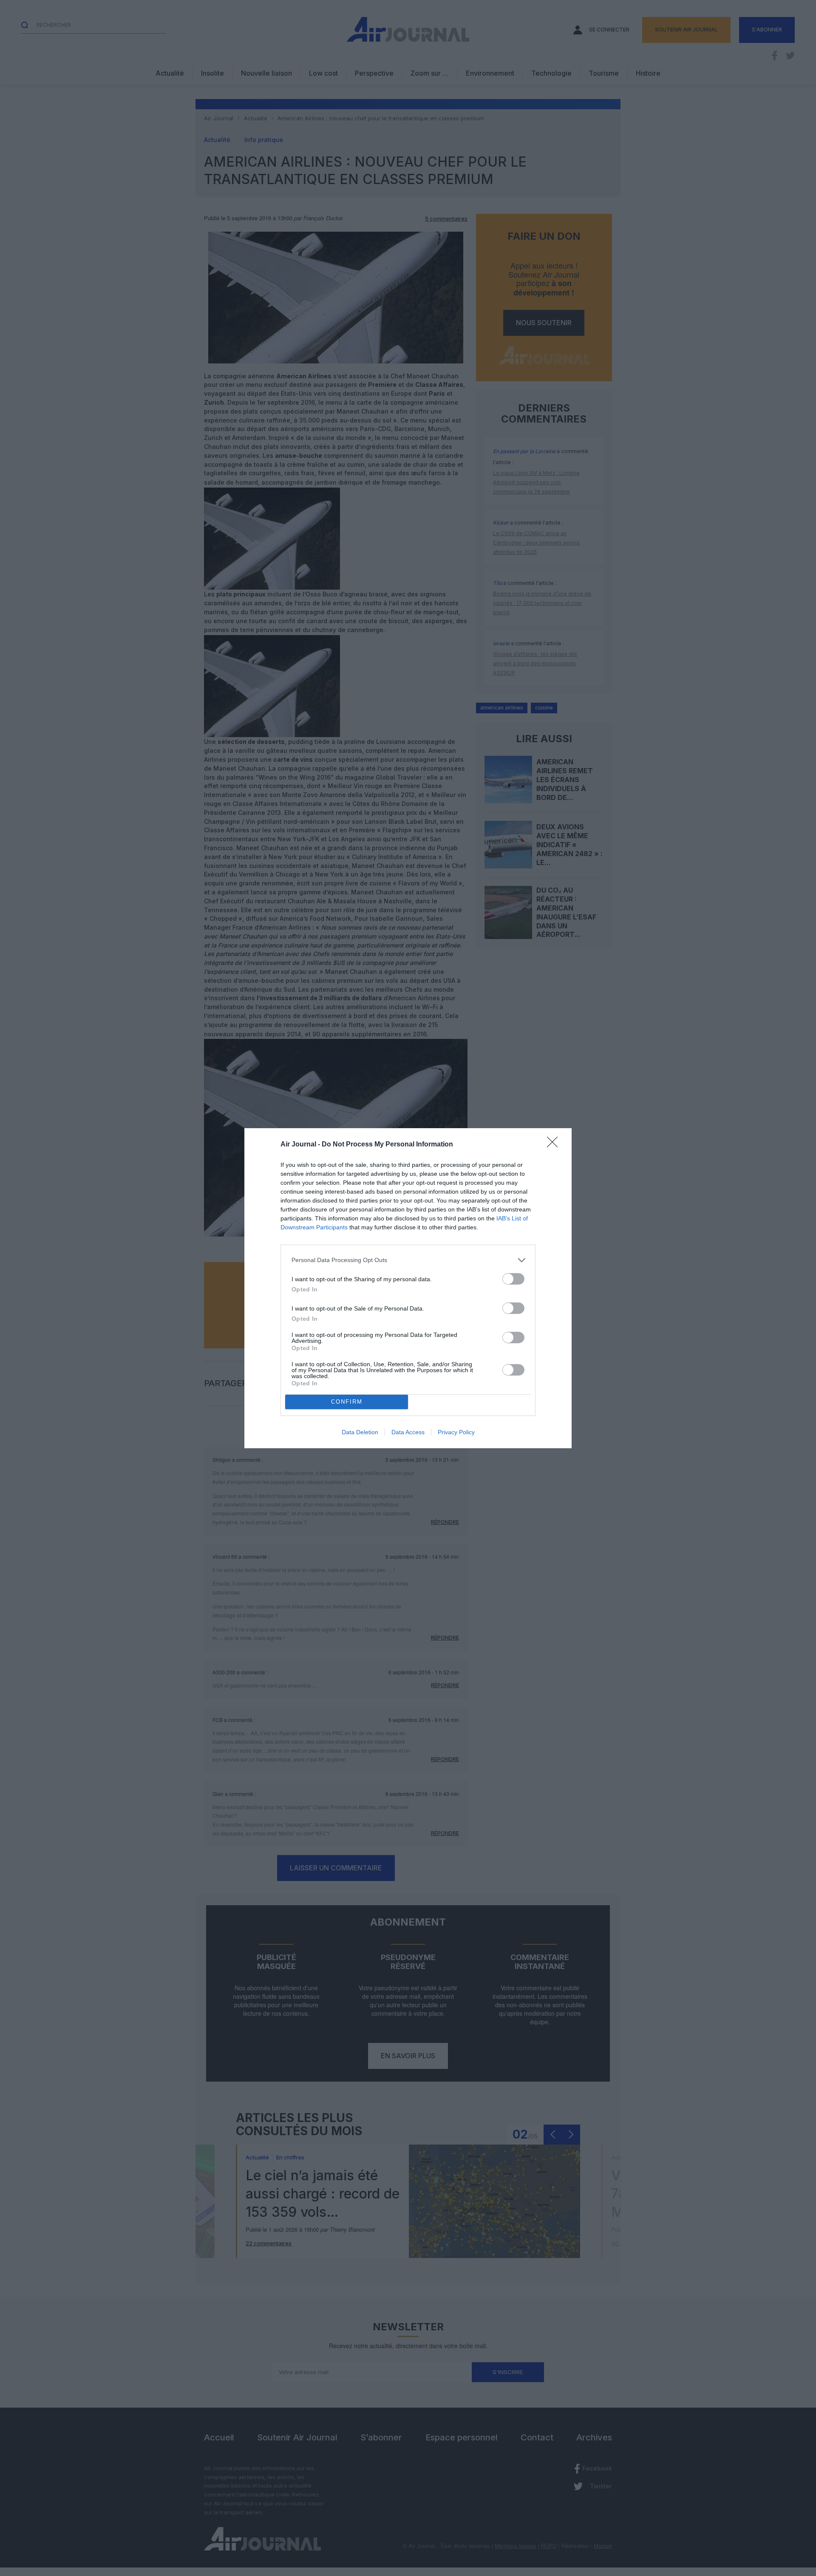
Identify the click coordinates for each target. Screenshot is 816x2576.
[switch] (513, 1279)
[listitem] (408, 1260)
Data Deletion (360, 1432)
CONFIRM (347, 1402)
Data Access (408, 1432)
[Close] (555, 1145)
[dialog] (408, 1288)
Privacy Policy (456, 1432)
